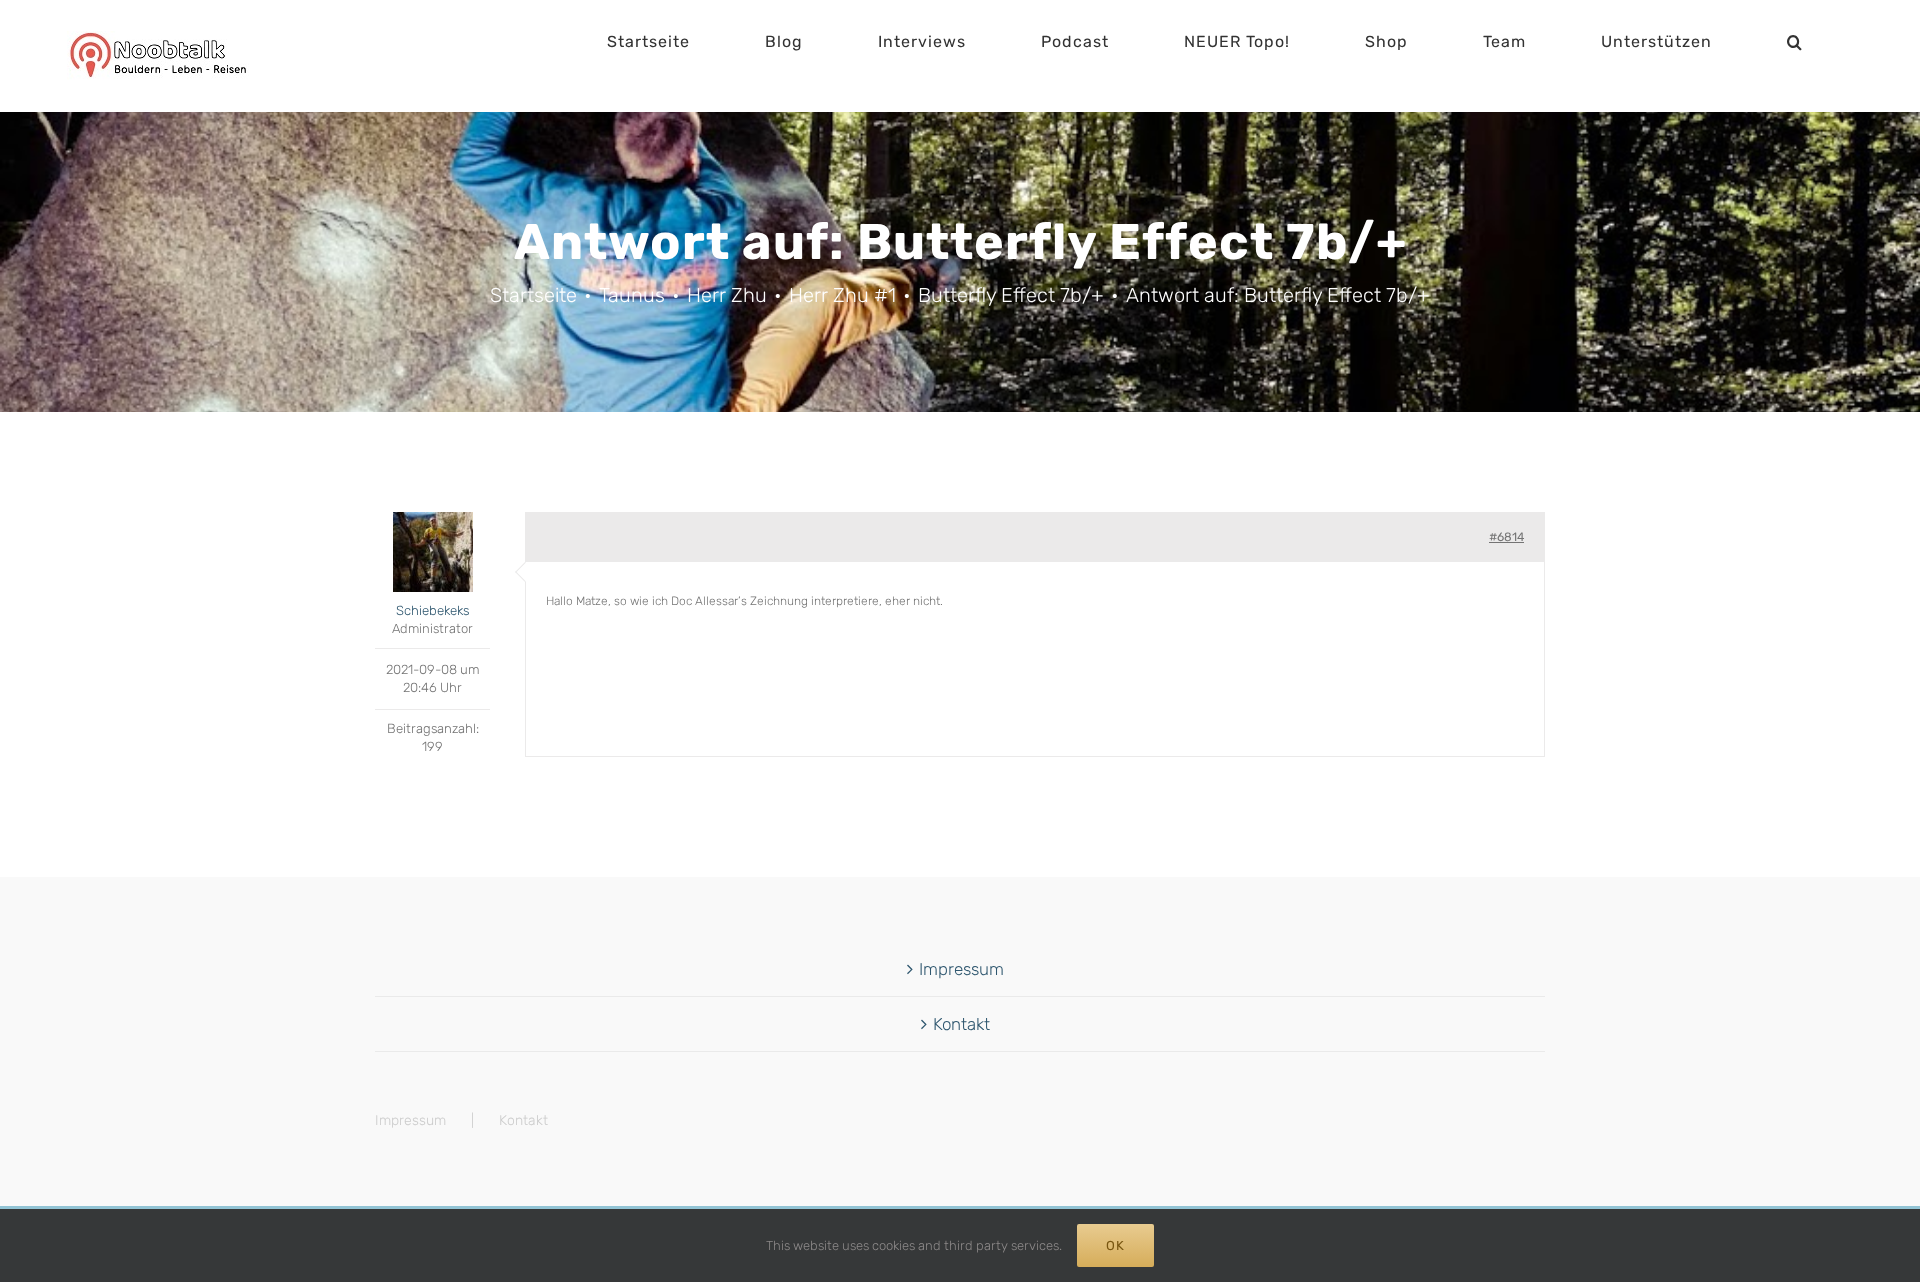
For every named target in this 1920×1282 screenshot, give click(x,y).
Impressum (961, 969)
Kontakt (961, 1024)
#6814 (1506, 537)
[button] (1795, 42)
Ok (1115, 1245)
